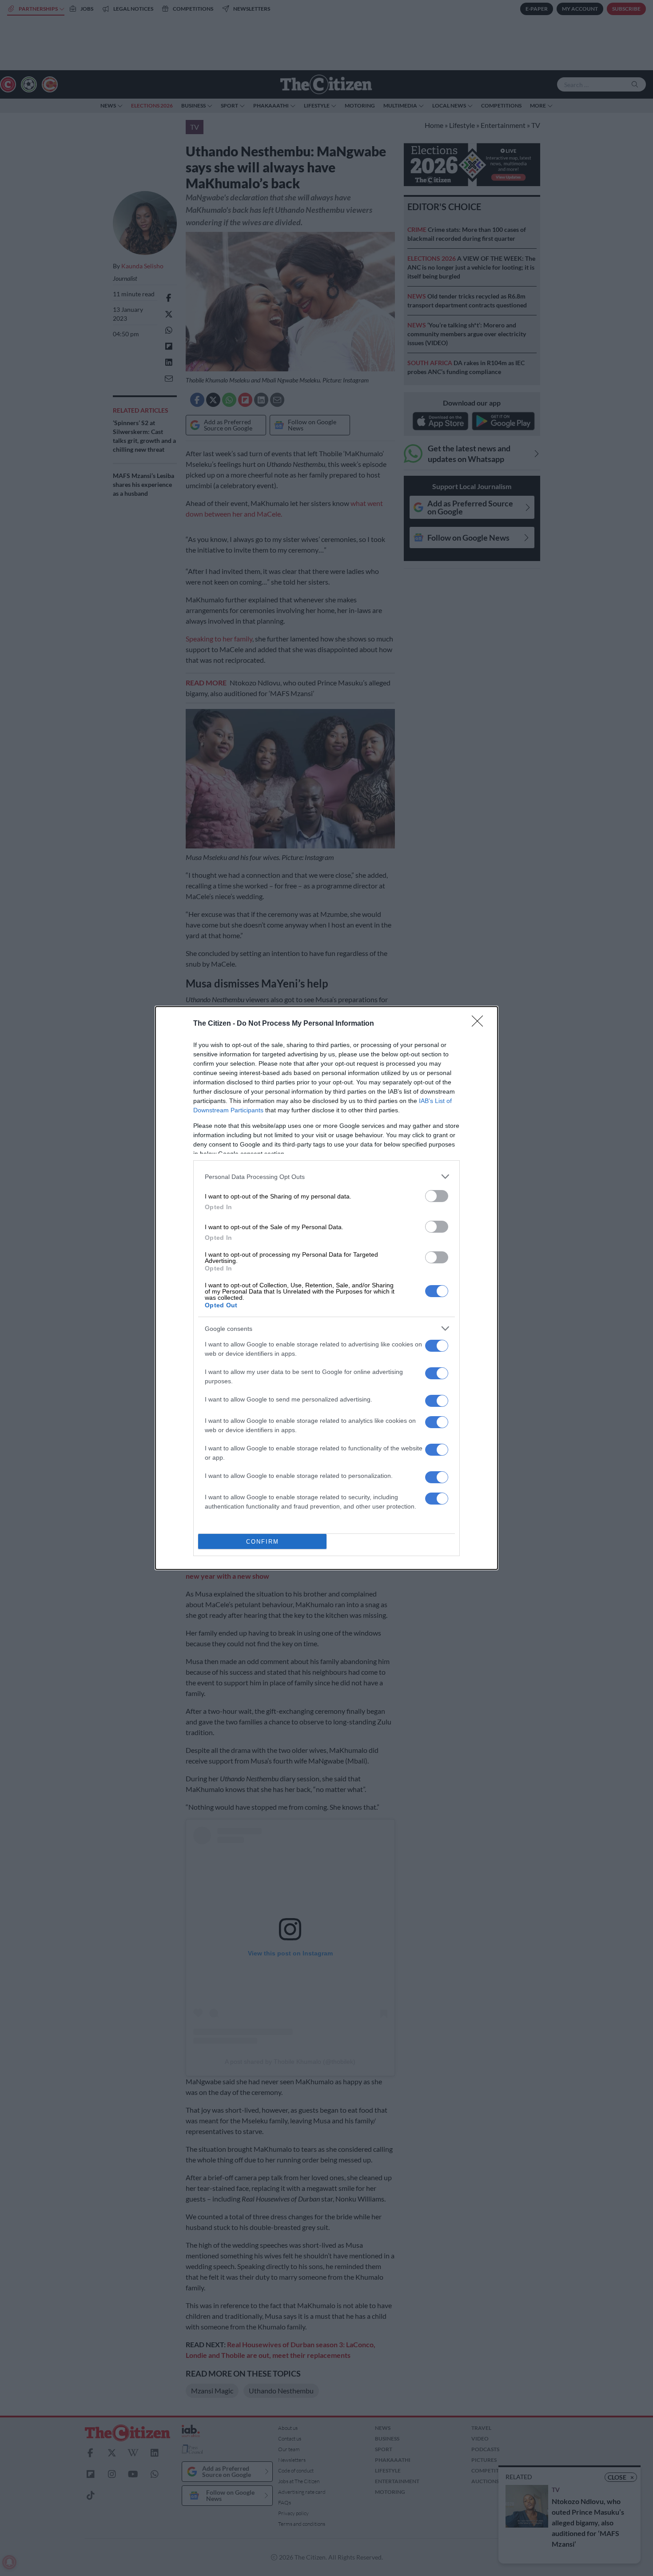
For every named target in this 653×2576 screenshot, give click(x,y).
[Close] (480, 1024)
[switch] (437, 1196)
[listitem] (326, 1177)
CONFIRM (263, 1542)
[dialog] (326, 1288)
